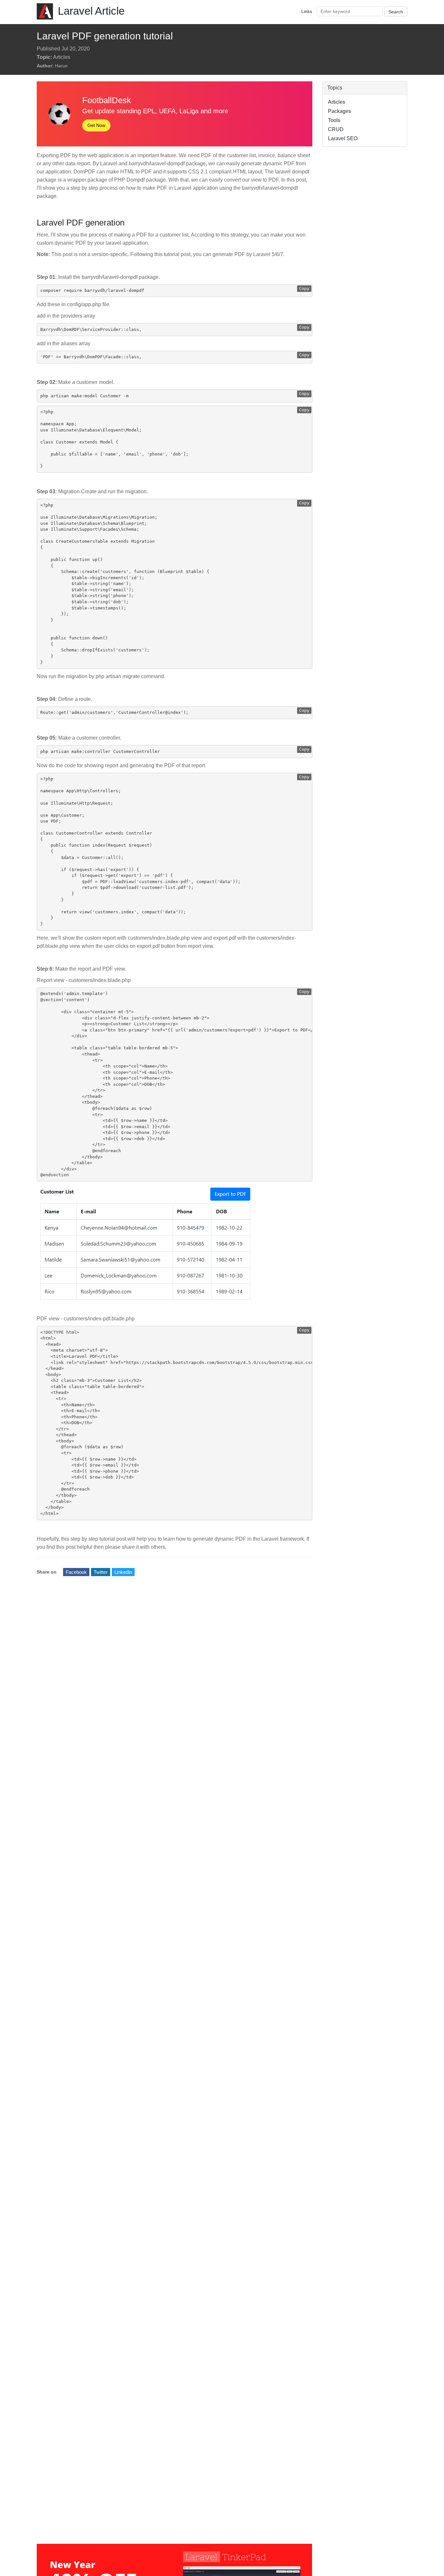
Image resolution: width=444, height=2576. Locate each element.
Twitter (101, 1572)
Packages (340, 111)
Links (307, 11)
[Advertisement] (365, 251)
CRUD (336, 129)
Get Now (96, 125)
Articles (62, 57)
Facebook (76, 1572)
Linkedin (123, 1572)
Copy (304, 288)
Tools (334, 120)
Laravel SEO (343, 138)
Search (396, 12)
